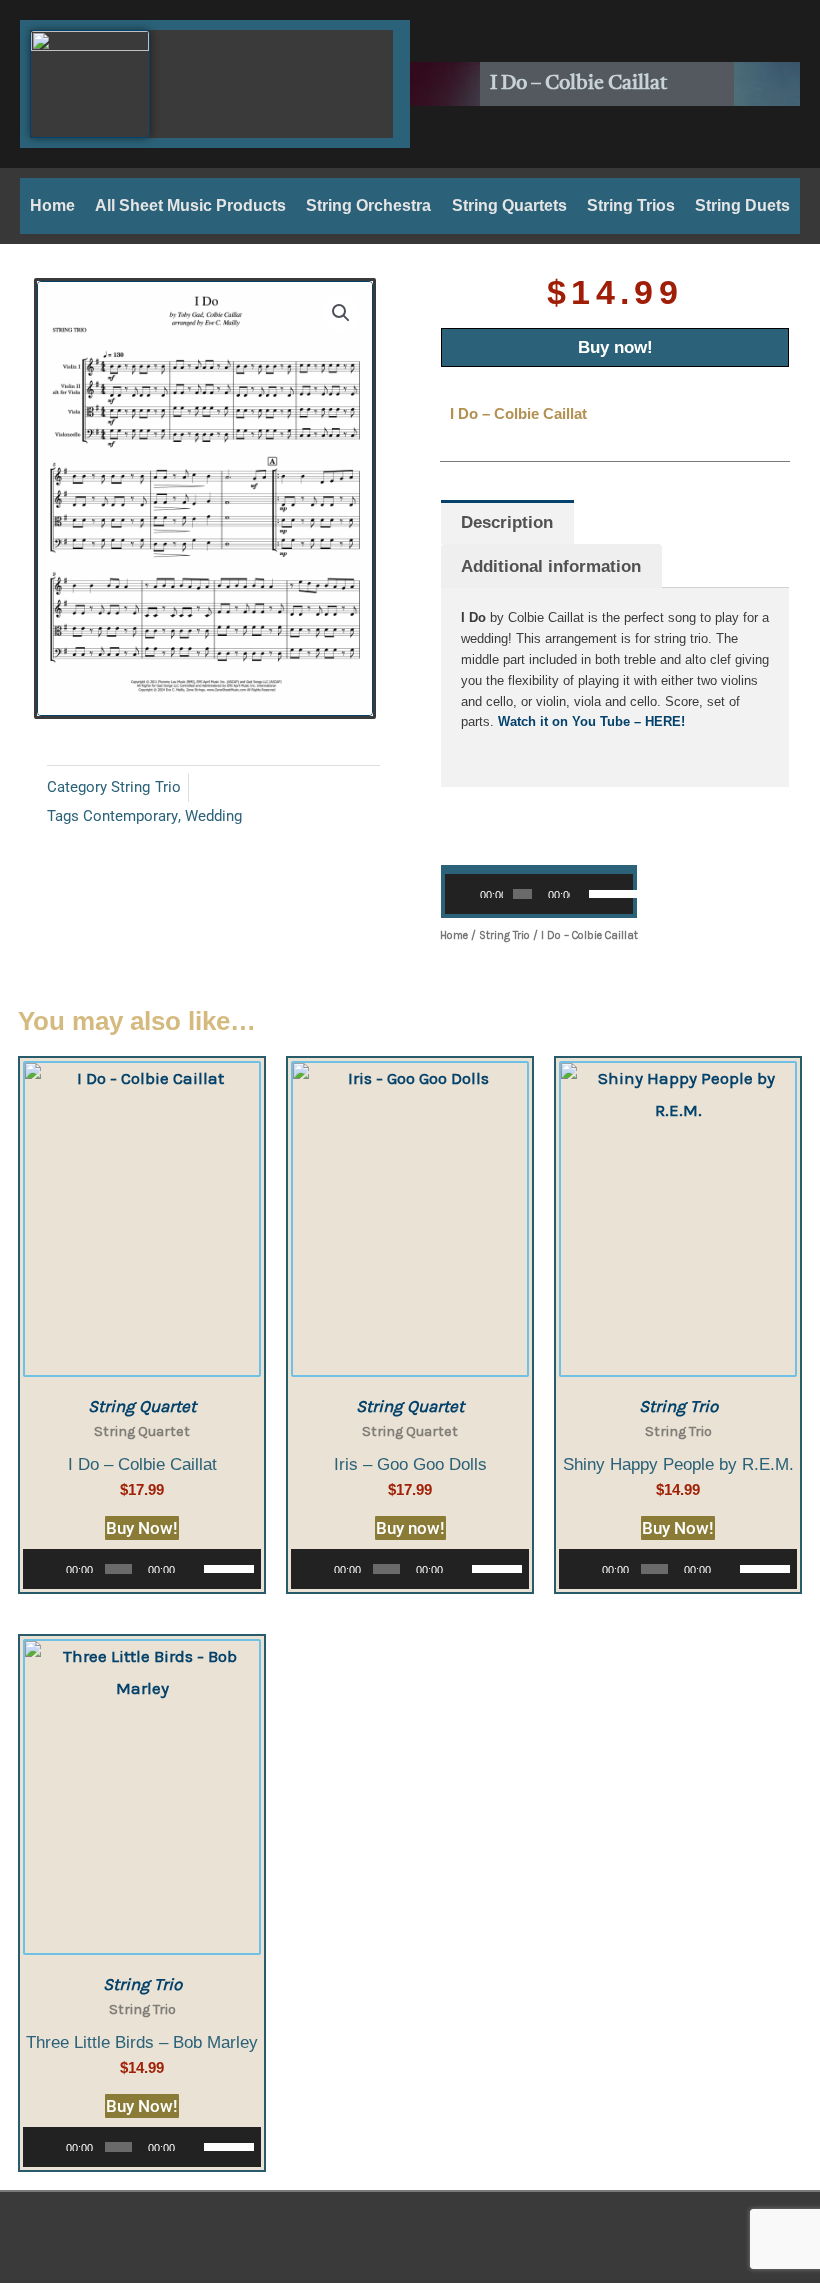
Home (52, 205)
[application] (539, 894)
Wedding (213, 816)
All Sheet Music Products (190, 205)
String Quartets (509, 205)
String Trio (146, 787)
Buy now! (615, 347)
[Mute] (586, 894)
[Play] (471, 894)
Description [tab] (507, 522)
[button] (341, 313)
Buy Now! (142, 1528)
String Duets (742, 205)
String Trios (631, 205)
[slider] (606, 892)
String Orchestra (368, 205)
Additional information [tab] (551, 566)
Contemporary (130, 816)
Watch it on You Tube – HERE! (591, 721)
